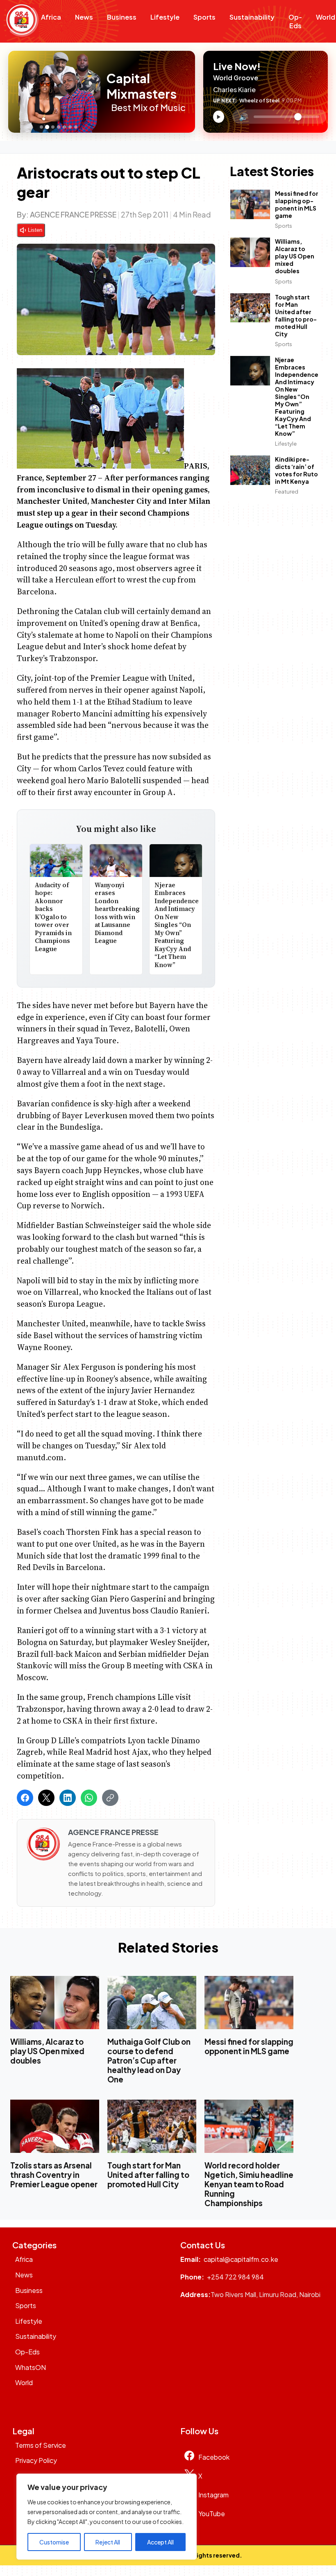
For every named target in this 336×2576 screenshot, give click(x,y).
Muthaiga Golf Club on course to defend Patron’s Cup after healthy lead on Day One (149, 2060)
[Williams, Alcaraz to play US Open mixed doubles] (55, 2002)
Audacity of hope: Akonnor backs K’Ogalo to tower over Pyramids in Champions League (53, 917)
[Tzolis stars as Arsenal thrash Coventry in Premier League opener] (55, 2126)
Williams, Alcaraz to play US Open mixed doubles (295, 256)
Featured (287, 492)
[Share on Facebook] (25, 1798)
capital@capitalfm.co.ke (241, 2259)
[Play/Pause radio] (219, 117)
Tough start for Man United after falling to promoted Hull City (296, 315)
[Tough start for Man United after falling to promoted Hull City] (152, 2126)
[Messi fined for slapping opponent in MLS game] (249, 2002)
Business (122, 17)
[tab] (41, 127)
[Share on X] (46, 1798)
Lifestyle (165, 17)
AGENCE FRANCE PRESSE (73, 214)
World (24, 2382)
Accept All (160, 2542)
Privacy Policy (36, 2460)
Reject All (108, 2542)
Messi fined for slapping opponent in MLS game (297, 204)
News (84, 17)
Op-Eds (295, 21)
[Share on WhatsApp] (89, 1798)
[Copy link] (110, 1798)
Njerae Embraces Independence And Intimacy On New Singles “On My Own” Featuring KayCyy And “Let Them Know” (177, 925)
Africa (51, 17)
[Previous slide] (17, 92)
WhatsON (31, 2367)
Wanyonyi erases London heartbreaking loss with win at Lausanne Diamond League (117, 913)
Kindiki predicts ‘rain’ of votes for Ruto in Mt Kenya (296, 470)
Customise (54, 2542)
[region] (107, 2517)
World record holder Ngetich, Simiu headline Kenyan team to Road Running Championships (249, 2184)
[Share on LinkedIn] (68, 1798)
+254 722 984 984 (235, 2277)
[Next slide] (102, 92)
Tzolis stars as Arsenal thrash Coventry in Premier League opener (54, 2175)
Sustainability (252, 17)
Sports (204, 17)
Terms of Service (41, 2445)
